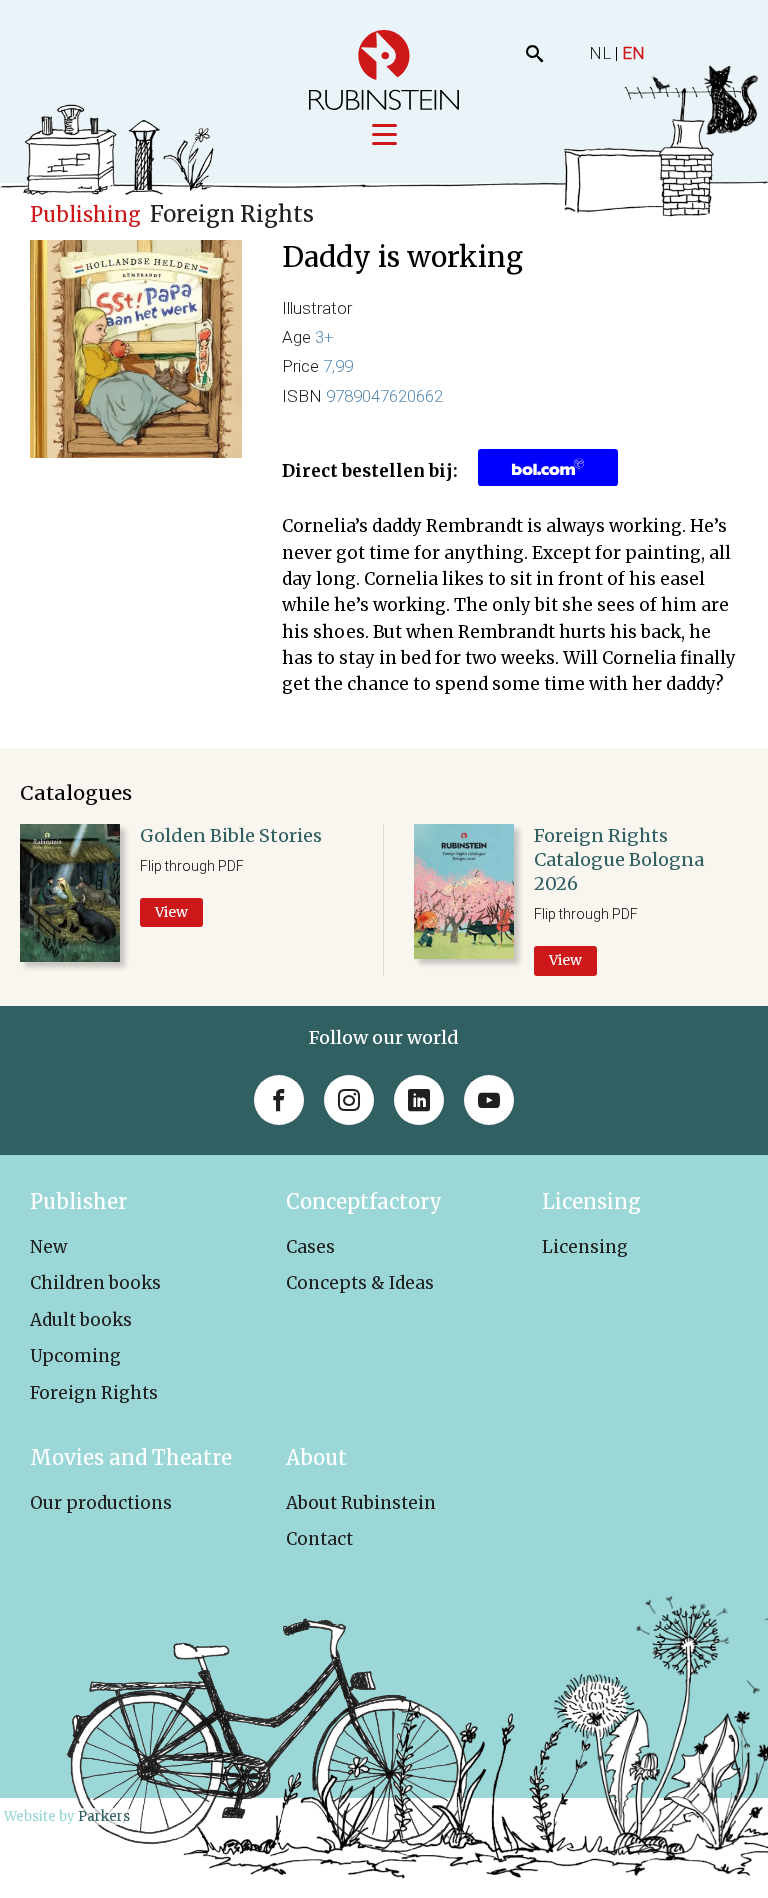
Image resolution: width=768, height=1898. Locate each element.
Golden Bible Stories (231, 835)
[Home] (384, 70)
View (171, 912)
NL (600, 53)
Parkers (104, 1816)
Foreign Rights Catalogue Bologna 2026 (619, 860)
